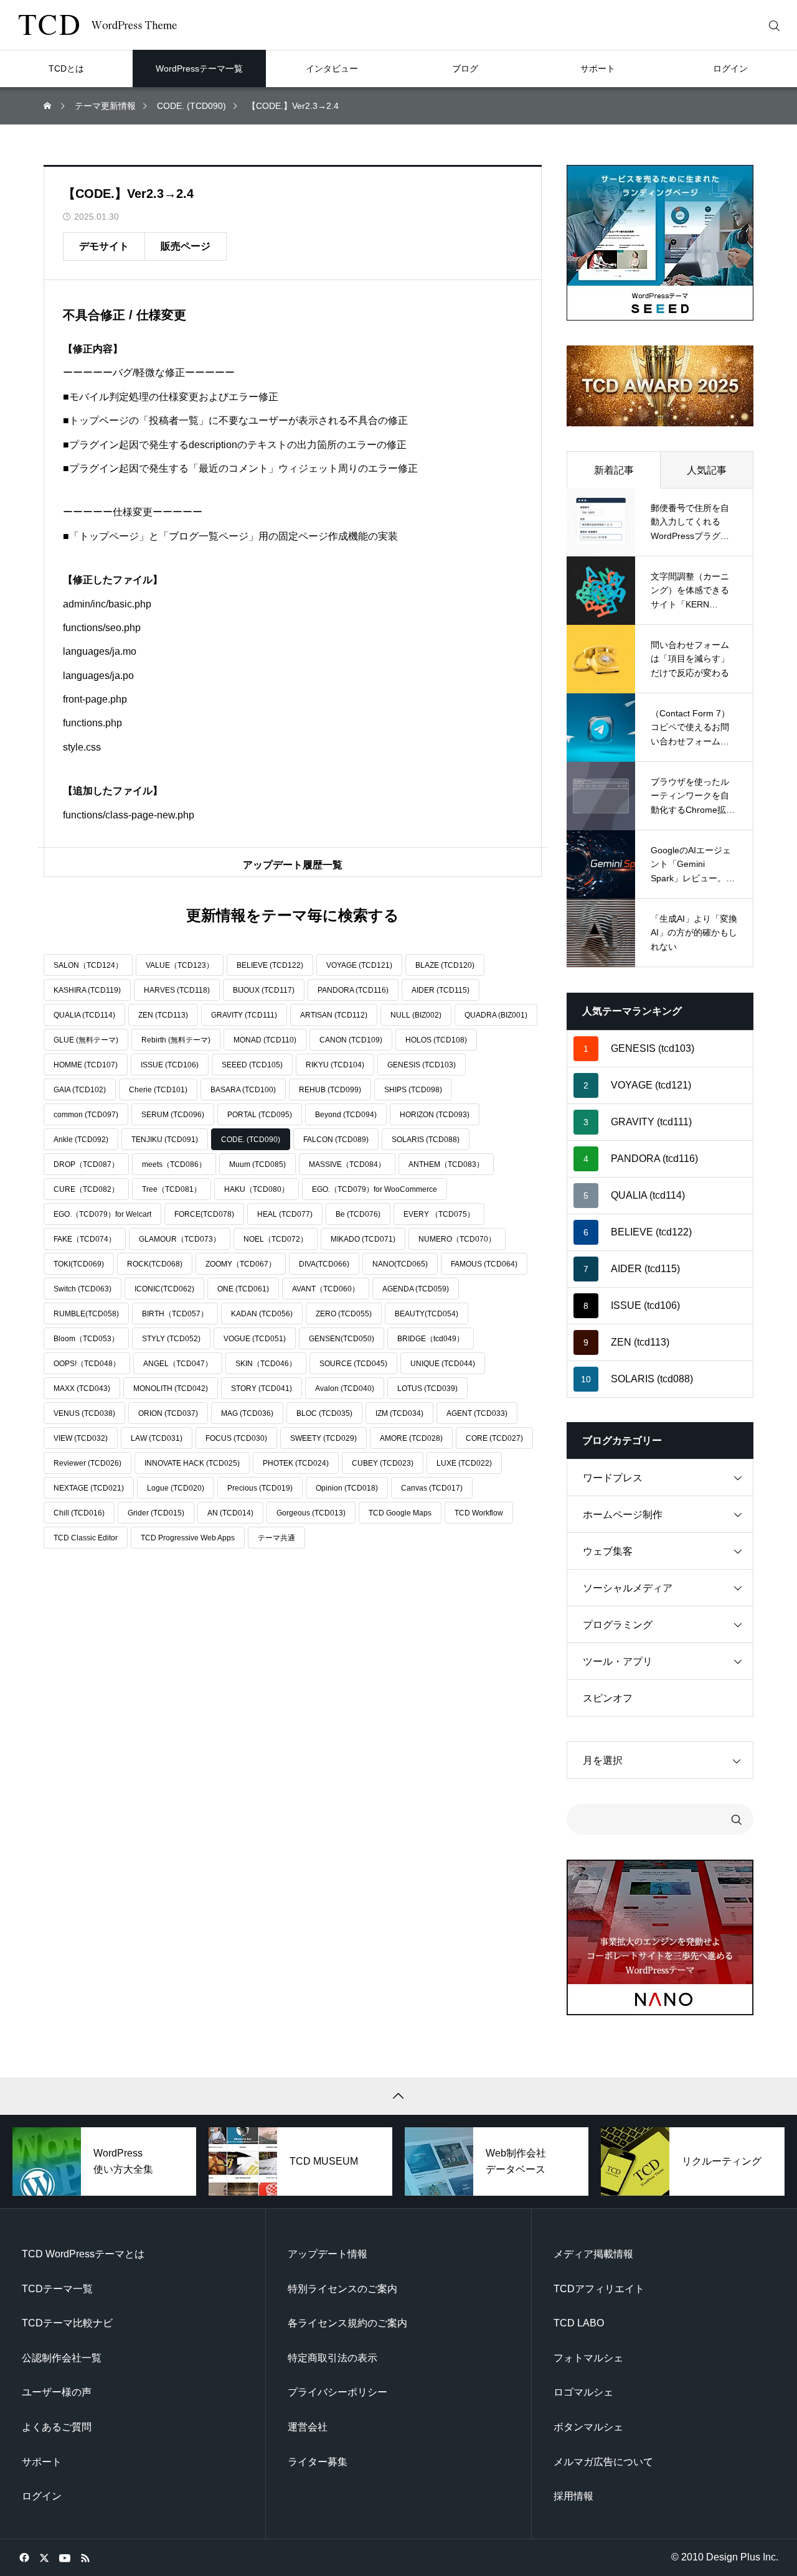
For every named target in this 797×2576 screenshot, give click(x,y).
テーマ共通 (276, 1538)
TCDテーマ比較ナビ (67, 2323)
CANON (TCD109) (351, 1040)
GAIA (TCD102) (80, 1090)
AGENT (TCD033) (477, 1413)
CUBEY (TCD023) (383, 1463)
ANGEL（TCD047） (178, 1364)
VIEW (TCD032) (81, 1438)
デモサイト (104, 246)
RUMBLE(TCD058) (86, 1314)
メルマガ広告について (603, 2462)
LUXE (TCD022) (464, 1463)
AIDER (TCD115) (441, 990)
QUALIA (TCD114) (84, 1015)
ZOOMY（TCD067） (241, 1264)
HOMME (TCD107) (86, 1065)
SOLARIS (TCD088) (426, 1140)
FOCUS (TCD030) (236, 1438)
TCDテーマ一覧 (57, 2289)
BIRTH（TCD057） (175, 1314)
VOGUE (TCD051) (255, 1339)
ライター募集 (318, 2462)
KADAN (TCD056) (262, 1314)
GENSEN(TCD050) (342, 1339)
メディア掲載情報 (593, 2254)
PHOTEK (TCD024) (296, 1463)
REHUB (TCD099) (330, 1090)
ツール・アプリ (618, 1661)
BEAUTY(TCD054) (427, 1314)
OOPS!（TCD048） (87, 1364)
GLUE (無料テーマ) (86, 1040)
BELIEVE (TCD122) (270, 965)
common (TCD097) (86, 1115)
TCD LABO (579, 2323)
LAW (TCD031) (157, 1438)
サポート (42, 2462)
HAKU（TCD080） (257, 1189)
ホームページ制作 (623, 1515)
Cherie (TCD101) (158, 1090)
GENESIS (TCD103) (422, 1065)
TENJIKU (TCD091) (165, 1140)
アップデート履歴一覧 (293, 865)
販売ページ (186, 246)
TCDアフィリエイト (599, 2289)
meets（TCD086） (174, 1164)
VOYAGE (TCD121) (359, 965)
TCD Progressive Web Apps (188, 1538)
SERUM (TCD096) (173, 1115)
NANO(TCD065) (400, 1264)
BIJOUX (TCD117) (264, 990)
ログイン (42, 2496)
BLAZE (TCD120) (445, 965)
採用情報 (573, 2496)
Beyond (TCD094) (346, 1115)
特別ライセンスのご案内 (342, 2289)
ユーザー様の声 (57, 2392)
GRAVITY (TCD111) (244, 1015)
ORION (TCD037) (168, 1413)
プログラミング (618, 1625)
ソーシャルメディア (628, 1588)
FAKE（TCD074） (85, 1239)
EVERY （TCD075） (439, 1214)
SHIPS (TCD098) (413, 1090)
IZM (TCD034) (399, 1413)
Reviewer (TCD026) (87, 1463)
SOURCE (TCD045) (353, 1364)
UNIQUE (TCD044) (443, 1364)
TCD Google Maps (400, 1513)
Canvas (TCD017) (432, 1488)
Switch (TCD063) (83, 1289)
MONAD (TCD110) (265, 1040)
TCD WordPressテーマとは (83, 2254)
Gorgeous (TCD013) (311, 1513)
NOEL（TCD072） (276, 1239)
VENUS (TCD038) (84, 1413)
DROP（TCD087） (86, 1164)
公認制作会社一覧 (62, 2358)
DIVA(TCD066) (324, 1264)
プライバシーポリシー (337, 2392)
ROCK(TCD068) (155, 1264)
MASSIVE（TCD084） (347, 1164)
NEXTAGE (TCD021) (89, 1488)
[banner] (660, 243)
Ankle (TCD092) (81, 1140)
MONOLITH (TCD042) (171, 1389)
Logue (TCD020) (176, 1488)
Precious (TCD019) (260, 1488)
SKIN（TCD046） (266, 1364)
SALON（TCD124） (88, 965)
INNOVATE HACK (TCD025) (192, 1463)
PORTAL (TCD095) (260, 1115)
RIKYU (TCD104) (335, 1065)
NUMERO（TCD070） (457, 1239)
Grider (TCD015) (156, 1513)
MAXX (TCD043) (82, 1389)
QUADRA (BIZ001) (496, 1015)
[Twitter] (44, 2557)
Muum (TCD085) (257, 1164)
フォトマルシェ (588, 2358)
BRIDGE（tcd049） (431, 1339)
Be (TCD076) (358, 1214)
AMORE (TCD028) (411, 1438)
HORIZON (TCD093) (435, 1115)
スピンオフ (608, 1698)
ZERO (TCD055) (344, 1314)
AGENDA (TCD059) (416, 1289)
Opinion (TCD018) (347, 1488)
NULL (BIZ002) (416, 1015)
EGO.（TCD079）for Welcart (102, 1214)
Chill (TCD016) (79, 1513)
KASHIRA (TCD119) (87, 990)
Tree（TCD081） (172, 1189)
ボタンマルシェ (588, 2427)
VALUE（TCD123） (180, 965)
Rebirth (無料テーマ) (176, 1040)
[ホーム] (49, 106)
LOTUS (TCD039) (427, 1389)
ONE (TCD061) (243, 1289)
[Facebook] (24, 2557)
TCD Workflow (479, 1513)
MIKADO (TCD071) (363, 1239)
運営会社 (308, 2427)
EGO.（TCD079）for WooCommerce (375, 1189)
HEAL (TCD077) (285, 1214)
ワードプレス (613, 1478)
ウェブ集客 (608, 1551)
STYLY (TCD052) (171, 1339)
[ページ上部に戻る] (398, 2096)
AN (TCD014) (230, 1513)
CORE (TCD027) (494, 1438)
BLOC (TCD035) (324, 1413)
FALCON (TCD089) (336, 1140)
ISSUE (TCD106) (170, 1065)
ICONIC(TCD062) (164, 1289)
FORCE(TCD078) (204, 1214)
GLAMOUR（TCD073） (180, 1239)
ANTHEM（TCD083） (446, 1164)
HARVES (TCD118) (177, 990)
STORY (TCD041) (262, 1389)
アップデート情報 (328, 2254)
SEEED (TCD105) (252, 1065)
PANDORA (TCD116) (353, 990)
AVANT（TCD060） (326, 1289)
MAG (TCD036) (247, 1413)
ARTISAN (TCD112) (334, 1015)
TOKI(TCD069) (79, 1264)
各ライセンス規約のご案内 (347, 2323)
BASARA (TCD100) (243, 1090)
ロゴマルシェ (583, 2392)
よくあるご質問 (57, 2427)
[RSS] (85, 2557)
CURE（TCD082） (86, 1189)
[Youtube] (64, 2557)
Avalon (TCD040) (345, 1389)
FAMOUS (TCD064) (484, 1264)
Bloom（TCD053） (86, 1339)
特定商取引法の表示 (332, 2358)
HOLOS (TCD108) (436, 1040)
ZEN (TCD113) (163, 1015)
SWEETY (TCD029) (323, 1438)
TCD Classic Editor (86, 1538)
